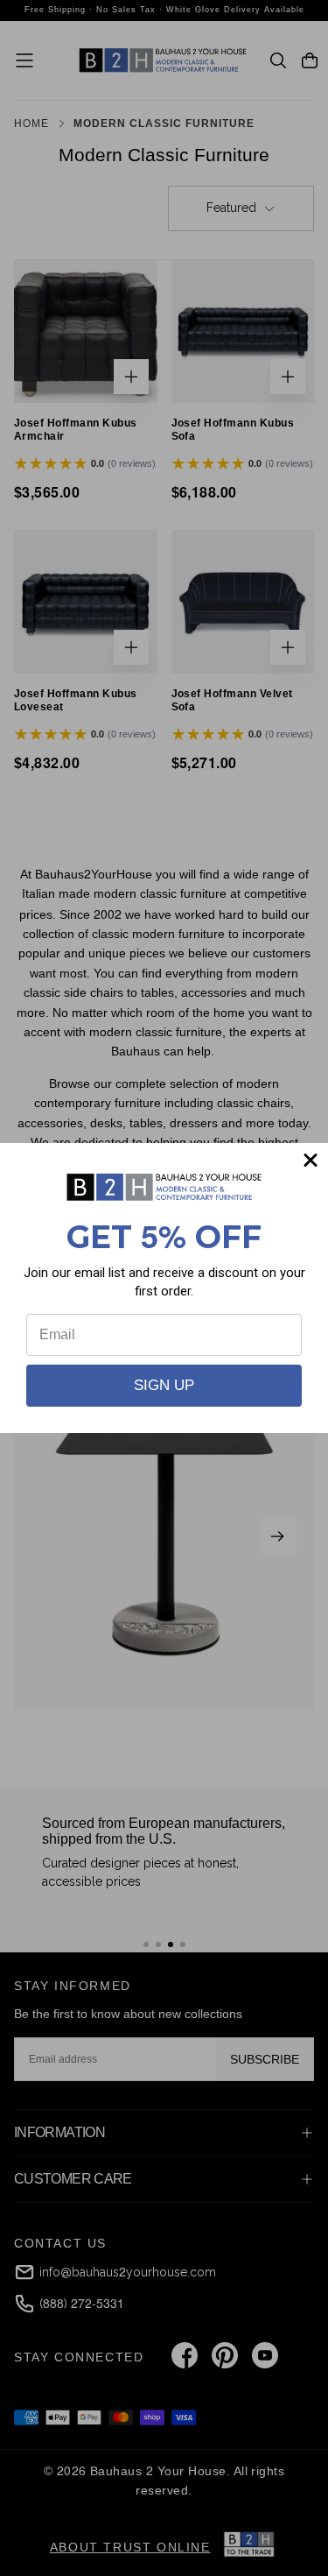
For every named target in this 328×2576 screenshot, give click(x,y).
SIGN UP (164, 1385)
